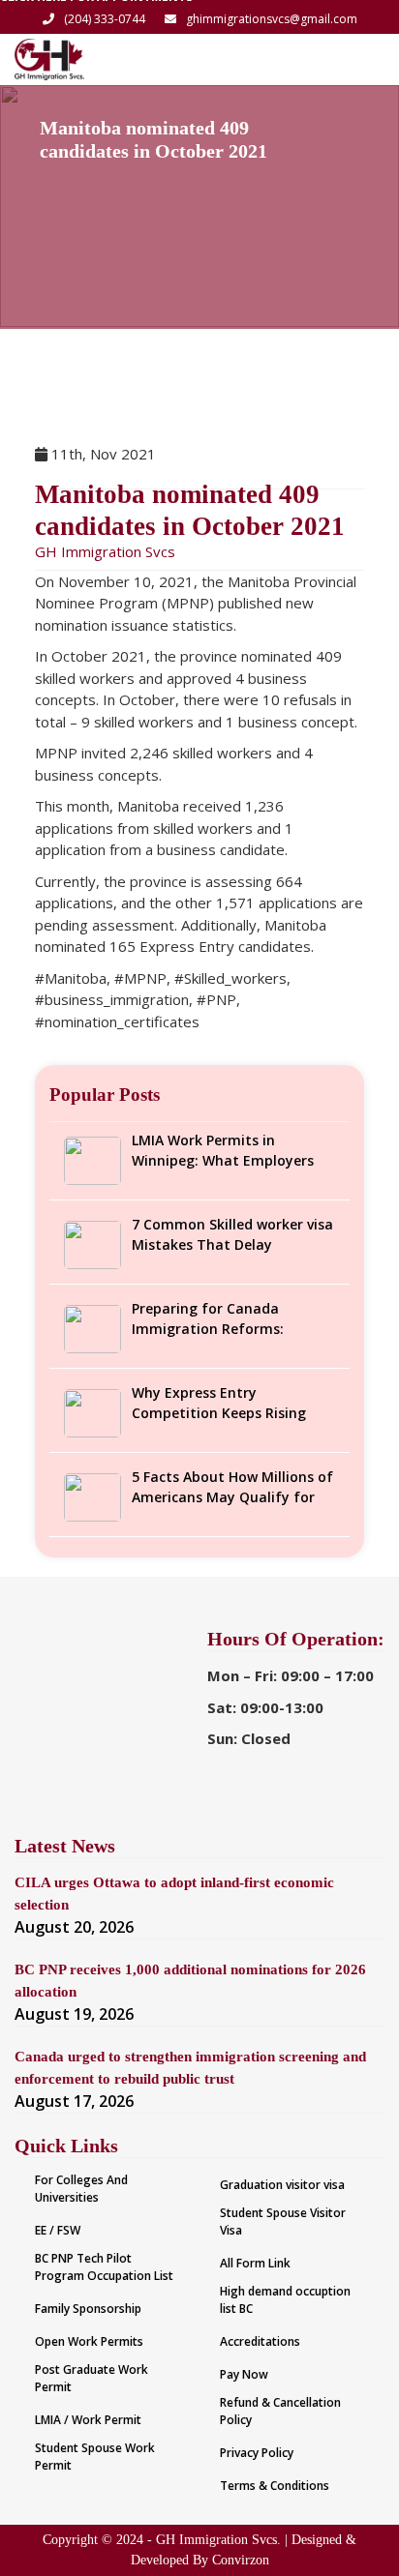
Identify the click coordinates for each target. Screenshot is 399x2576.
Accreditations (260, 2341)
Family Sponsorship (88, 2309)
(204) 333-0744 (105, 19)
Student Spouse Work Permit (95, 2457)
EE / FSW (58, 2230)
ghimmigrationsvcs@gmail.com (272, 19)
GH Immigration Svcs (105, 551)
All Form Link (255, 2263)
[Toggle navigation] (358, 59)
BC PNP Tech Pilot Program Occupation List (104, 2267)
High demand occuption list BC (285, 2300)
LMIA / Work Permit (88, 2420)
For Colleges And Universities (81, 2189)
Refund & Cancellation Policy (280, 2411)
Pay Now (244, 2374)
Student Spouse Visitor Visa (283, 2221)
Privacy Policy (257, 2453)
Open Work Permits (89, 2341)
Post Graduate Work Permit (92, 2378)
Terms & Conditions (275, 2486)
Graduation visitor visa (282, 2185)
